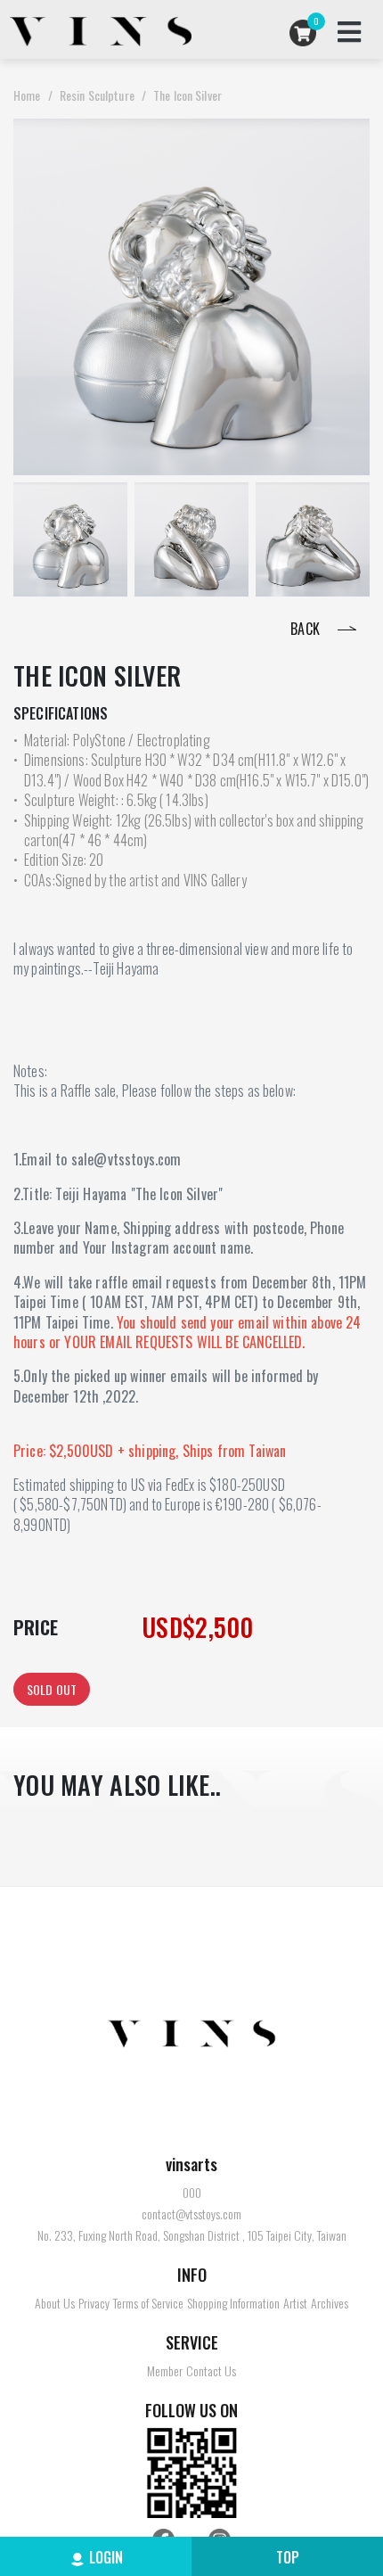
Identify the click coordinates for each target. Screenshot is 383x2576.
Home (27, 95)
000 (192, 2193)
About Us (55, 2303)
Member (165, 2371)
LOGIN (106, 2557)
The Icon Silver (187, 95)
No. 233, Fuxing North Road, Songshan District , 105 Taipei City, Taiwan (192, 2235)
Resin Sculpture (97, 95)
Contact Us (211, 2371)
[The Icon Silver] (70, 539)
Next (346, 539)
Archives (330, 2303)
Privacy (94, 2303)
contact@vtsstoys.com (191, 2214)
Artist (295, 2303)
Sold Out (52, 1689)
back (307, 629)
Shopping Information (233, 2303)
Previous (37, 539)
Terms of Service (148, 2303)
